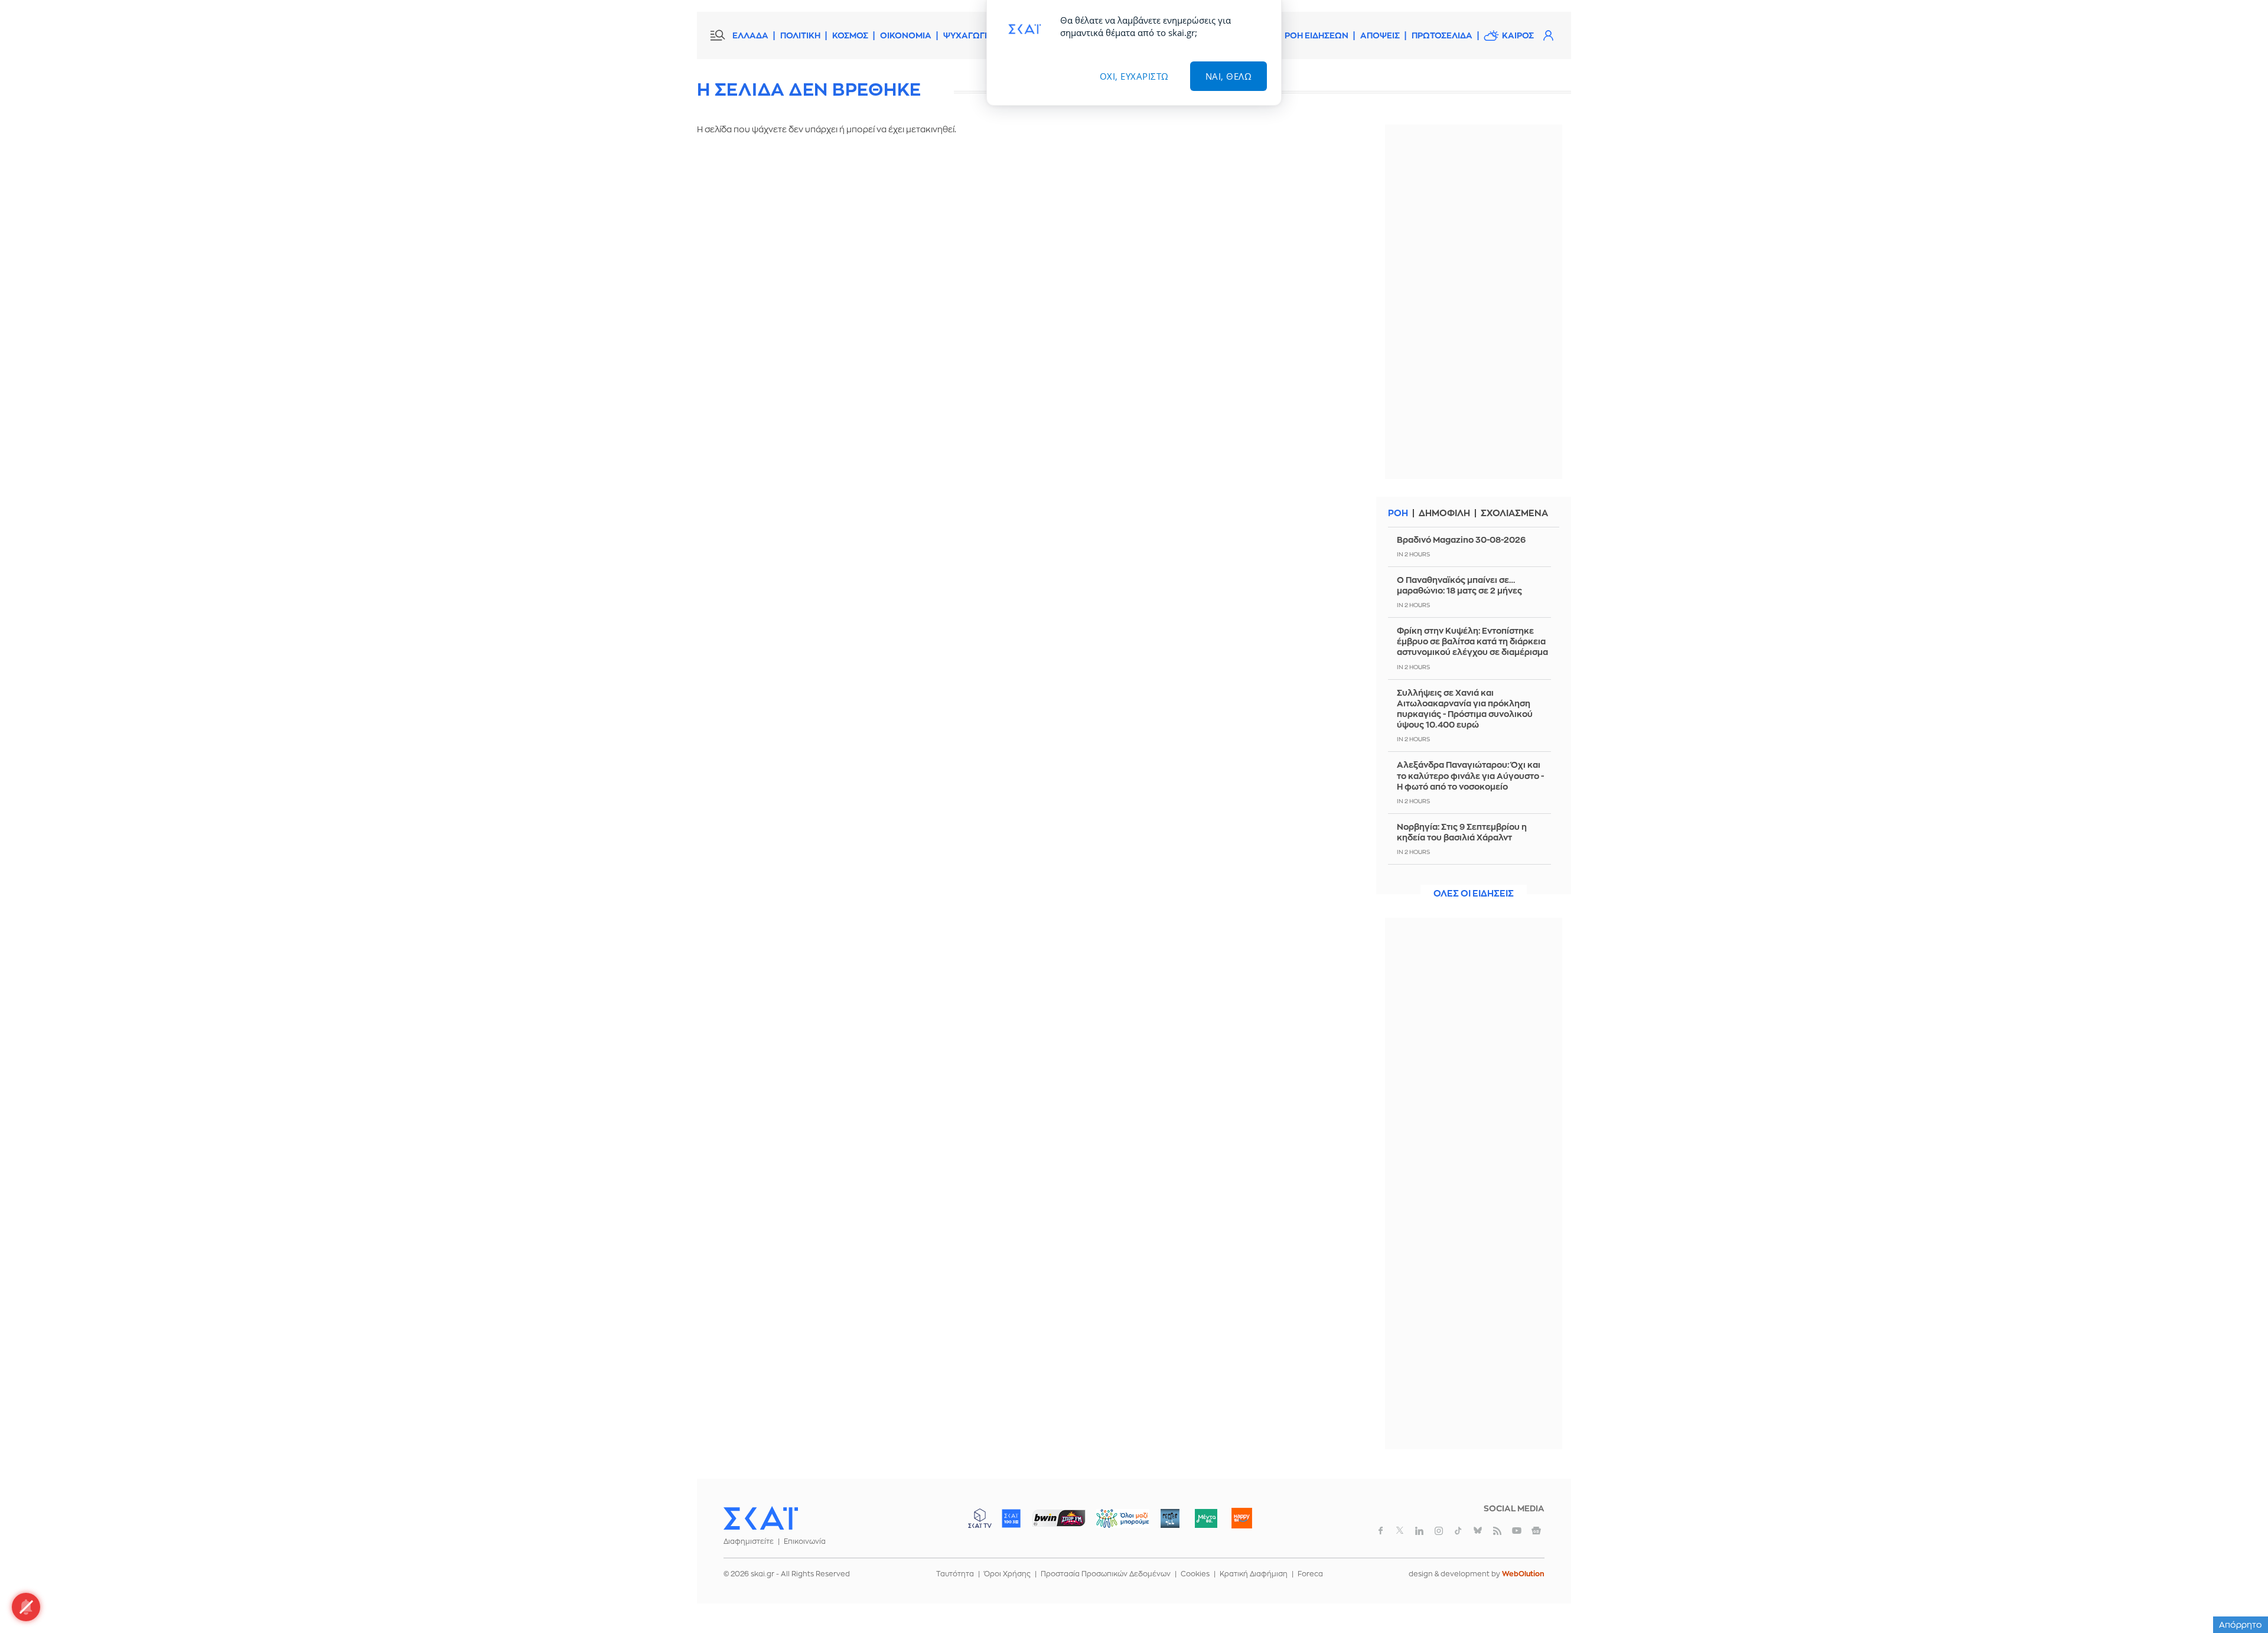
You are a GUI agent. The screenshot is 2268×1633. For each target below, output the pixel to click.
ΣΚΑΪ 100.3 (1011, 1518)
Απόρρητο (2241, 1625)
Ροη (1398, 514)
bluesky (1478, 1531)
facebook (1380, 1531)
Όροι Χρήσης (1007, 1574)
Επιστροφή (2238, 1592)
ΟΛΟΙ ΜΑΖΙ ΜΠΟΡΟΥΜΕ (1113, 1524)
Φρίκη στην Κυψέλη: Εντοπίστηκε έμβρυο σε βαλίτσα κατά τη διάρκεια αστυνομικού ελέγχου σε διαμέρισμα (1472, 641)
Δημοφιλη (1444, 514)
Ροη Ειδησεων (1317, 35)
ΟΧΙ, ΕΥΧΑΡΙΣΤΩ (1134, 76)
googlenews (1536, 1531)
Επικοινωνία (805, 1541)
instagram (1439, 1531)
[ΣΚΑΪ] (761, 1518)
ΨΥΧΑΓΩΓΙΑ (968, 35)
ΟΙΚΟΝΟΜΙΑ (906, 35)
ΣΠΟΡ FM (1059, 1518)
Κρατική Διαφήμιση (1254, 1574)
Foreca (1310, 1574)
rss (1497, 1531)
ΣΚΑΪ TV (980, 1518)
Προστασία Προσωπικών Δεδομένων (1106, 1574)
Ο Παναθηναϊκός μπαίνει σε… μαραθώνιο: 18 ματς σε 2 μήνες (1459, 585)
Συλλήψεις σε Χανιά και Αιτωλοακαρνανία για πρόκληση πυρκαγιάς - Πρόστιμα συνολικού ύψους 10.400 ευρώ (1465, 709)
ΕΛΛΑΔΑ (750, 35)
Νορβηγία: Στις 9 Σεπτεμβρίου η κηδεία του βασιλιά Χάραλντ (1462, 832)
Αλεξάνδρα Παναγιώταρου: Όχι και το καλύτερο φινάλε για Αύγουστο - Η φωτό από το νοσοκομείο (1470, 775)
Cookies (1195, 1574)
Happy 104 (1241, 1518)
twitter (1400, 1531)
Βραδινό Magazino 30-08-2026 (1461, 540)
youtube (1517, 1531)
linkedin (1419, 1531)
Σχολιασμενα (1514, 514)
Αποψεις (1380, 35)
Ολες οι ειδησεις (1474, 894)
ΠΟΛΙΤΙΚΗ (800, 35)
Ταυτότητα (955, 1574)
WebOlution (1523, 1574)
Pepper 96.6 (1170, 1518)
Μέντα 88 (1206, 1518)
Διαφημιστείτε (749, 1541)
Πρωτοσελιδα (1442, 35)
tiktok (1458, 1531)
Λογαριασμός (1548, 35)
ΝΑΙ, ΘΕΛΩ (1229, 76)
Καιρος (1518, 35)
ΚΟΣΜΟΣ (850, 35)
